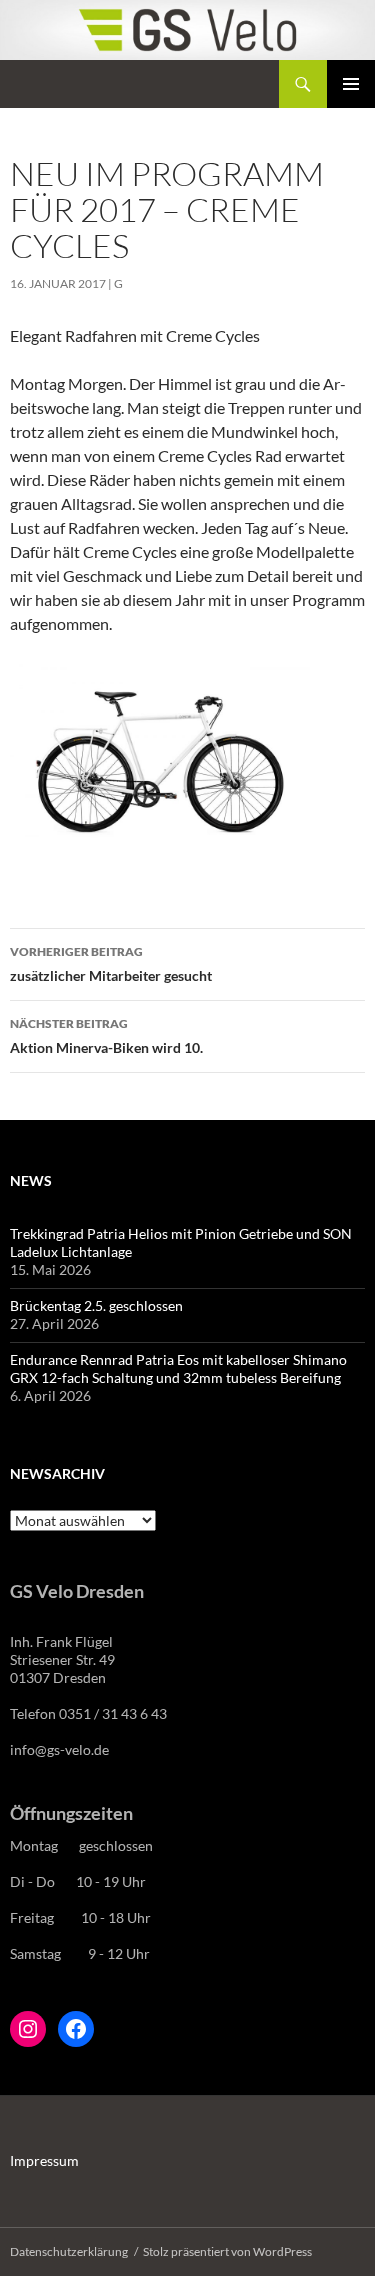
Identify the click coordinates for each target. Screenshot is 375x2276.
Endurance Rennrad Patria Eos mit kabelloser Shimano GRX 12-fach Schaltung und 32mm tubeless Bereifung (178, 1368)
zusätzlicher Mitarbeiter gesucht (111, 964)
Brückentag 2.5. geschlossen (96, 1305)
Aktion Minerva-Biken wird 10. (106, 1036)
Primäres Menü (351, 84)
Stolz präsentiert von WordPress (227, 2251)
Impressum (44, 2160)
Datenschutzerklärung (69, 2251)
